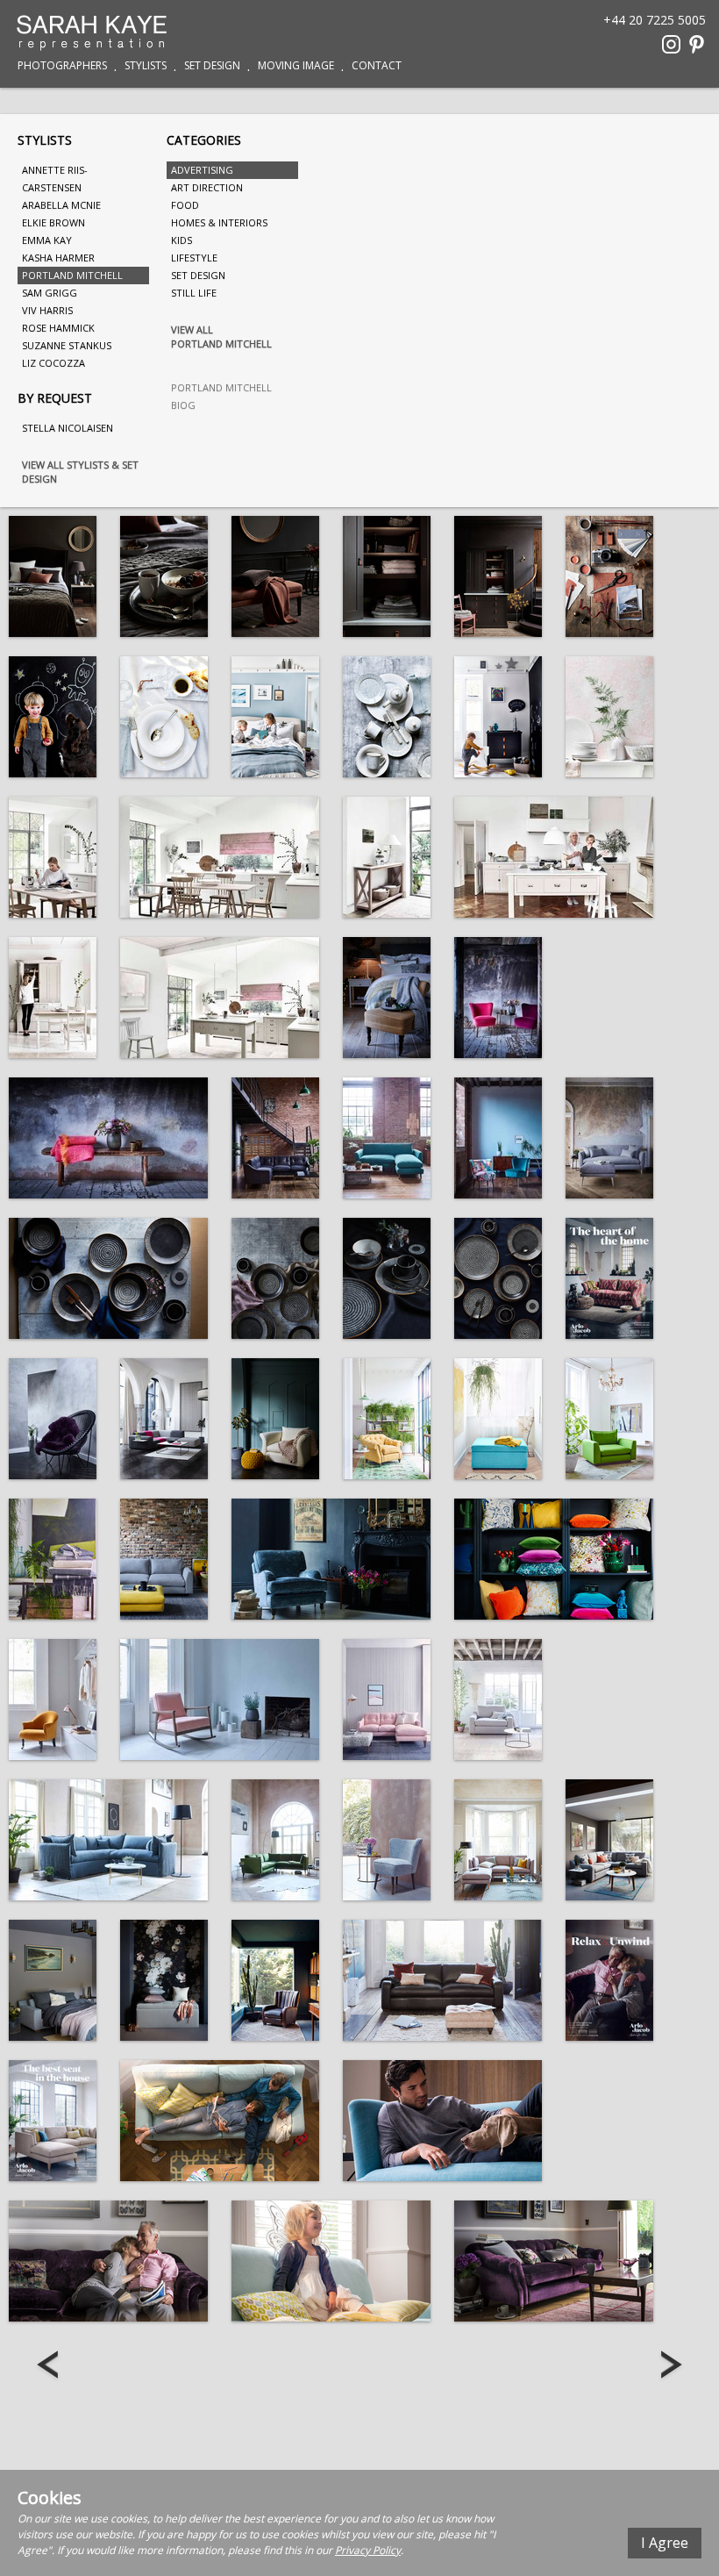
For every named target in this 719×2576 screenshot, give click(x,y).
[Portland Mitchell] (53, 576)
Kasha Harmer (58, 258)
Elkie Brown (53, 222)
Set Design (212, 66)
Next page (669, 2366)
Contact (377, 66)
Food (185, 205)
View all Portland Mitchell (221, 336)
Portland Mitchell (72, 275)
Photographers (62, 66)
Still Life (194, 293)
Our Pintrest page (697, 44)
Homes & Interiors (219, 222)
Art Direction (207, 187)
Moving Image (296, 66)
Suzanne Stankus (67, 345)
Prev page (50, 2366)
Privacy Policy (368, 2550)
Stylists (146, 66)
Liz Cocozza (53, 363)
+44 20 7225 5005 (655, 19)
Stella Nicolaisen (68, 428)
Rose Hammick (58, 328)
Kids (182, 240)
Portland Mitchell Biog (221, 396)
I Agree (665, 2543)
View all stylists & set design (80, 472)
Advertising (202, 170)
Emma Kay (47, 240)
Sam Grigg (50, 293)
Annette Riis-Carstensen (55, 179)
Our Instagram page (671, 44)
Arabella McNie (61, 205)
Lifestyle (194, 258)
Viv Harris (47, 310)
